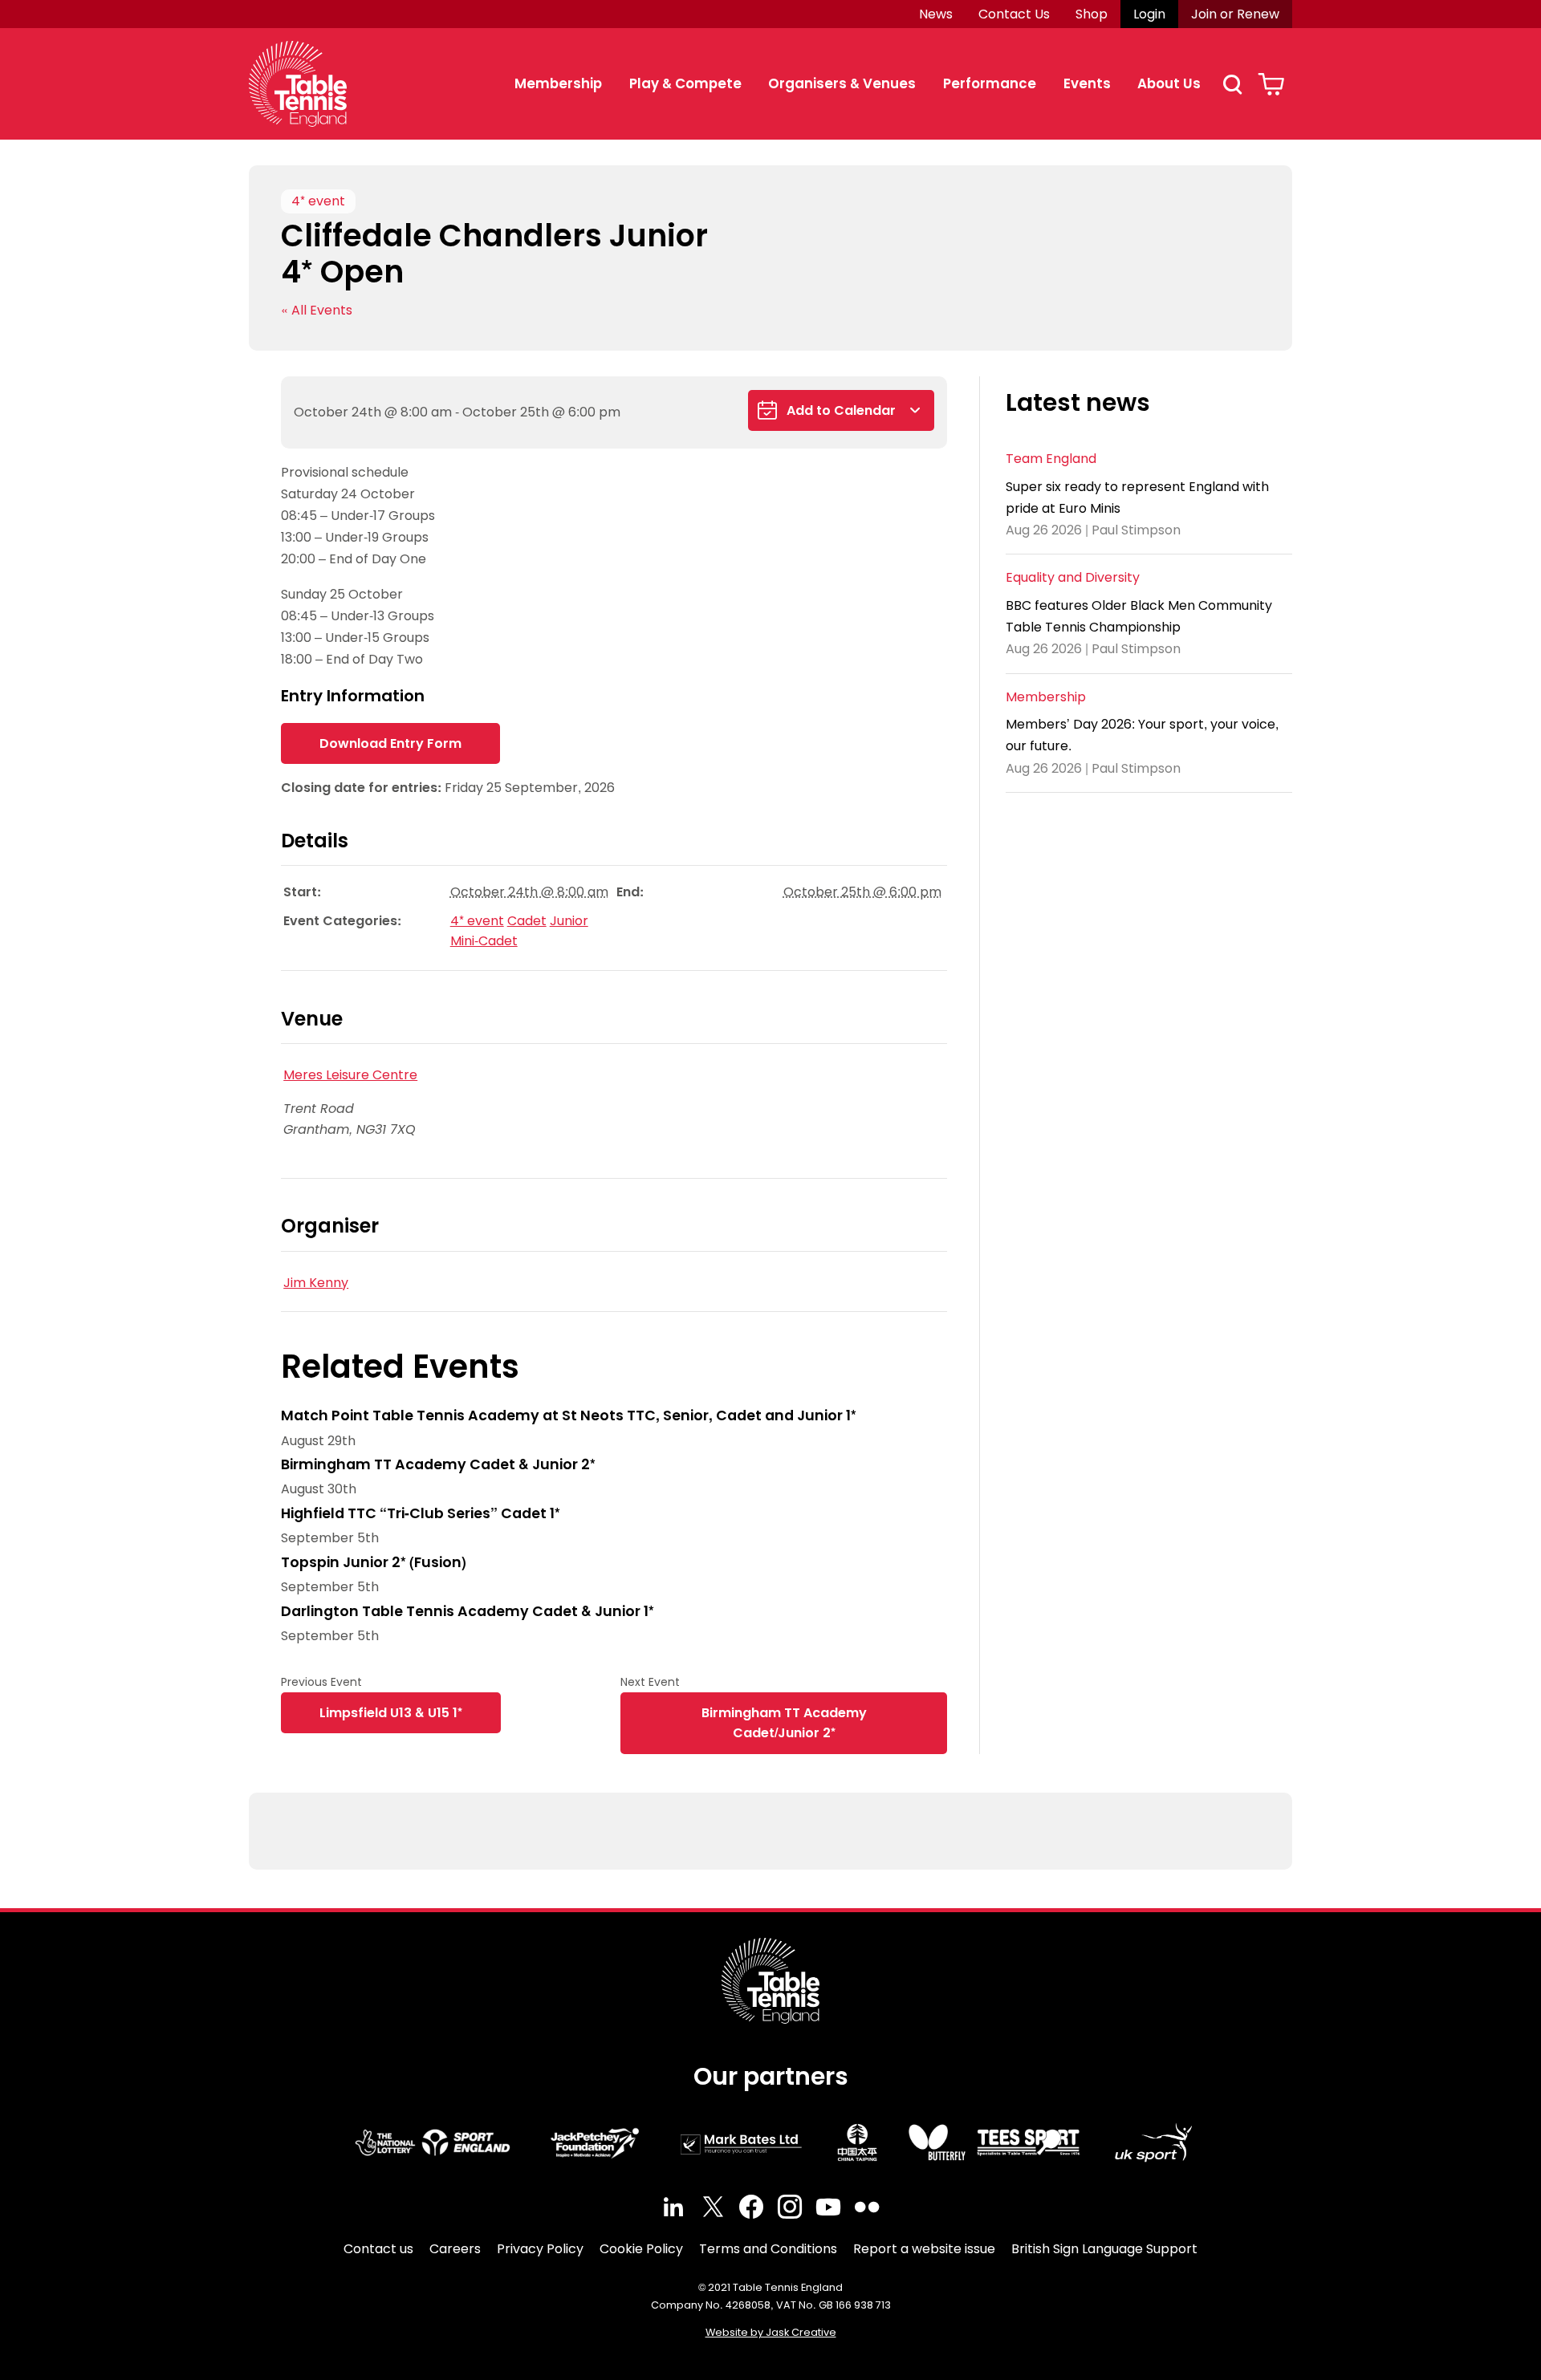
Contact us (378, 2249)
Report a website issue (924, 2249)
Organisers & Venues (842, 83)
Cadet (527, 921)
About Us (1169, 83)
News (936, 14)
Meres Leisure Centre (350, 1075)
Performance (990, 83)
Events (1087, 83)
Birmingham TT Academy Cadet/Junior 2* (784, 1723)
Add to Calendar (841, 410)
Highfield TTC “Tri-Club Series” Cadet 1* (421, 1513)
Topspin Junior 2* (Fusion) (374, 1562)
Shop (1092, 14)
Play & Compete (685, 83)
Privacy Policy (540, 2249)
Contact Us (1014, 14)
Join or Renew (1235, 14)
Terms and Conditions (768, 2249)
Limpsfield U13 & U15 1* (391, 1713)
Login (1149, 14)
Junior (569, 921)
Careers (455, 2249)
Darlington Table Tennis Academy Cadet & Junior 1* (468, 1611)
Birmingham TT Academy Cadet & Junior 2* (438, 1464)
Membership (558, 83)
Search (1232, 84)
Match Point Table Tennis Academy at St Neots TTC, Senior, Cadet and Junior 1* (569, 1415)
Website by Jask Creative (771, 2332)
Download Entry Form (390, 743)
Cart (1271, 84)
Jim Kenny (316, 1283)
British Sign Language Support (1104, 2249)
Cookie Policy (641, 2249)
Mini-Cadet (484, 941)
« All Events (317, 310)
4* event (318, 201)
